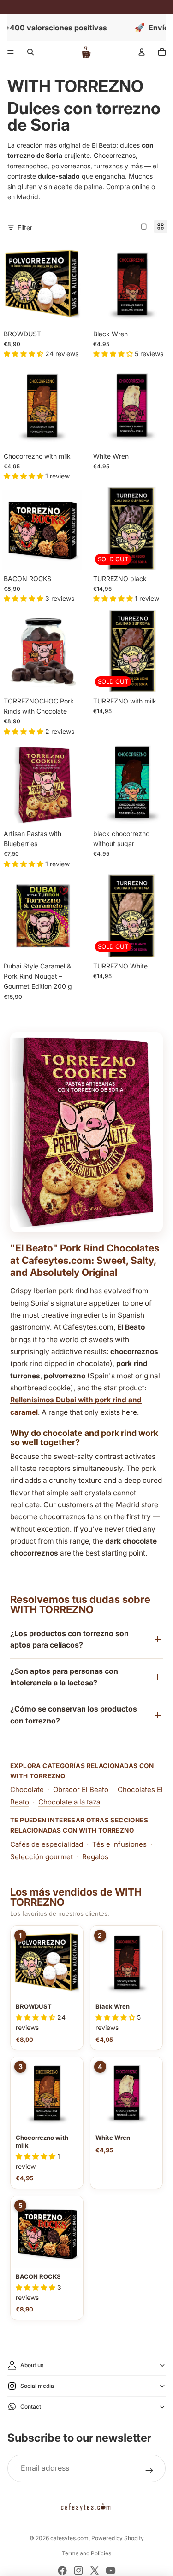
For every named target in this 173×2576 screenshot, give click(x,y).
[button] (36, 2017)
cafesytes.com (69, 2538)
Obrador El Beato (81, 1789)
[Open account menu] (142, 52)
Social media (37, 2386)
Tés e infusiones (119, 1844)
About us (32, 2365)
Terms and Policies (86, 2553)
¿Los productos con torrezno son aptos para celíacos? (69, 1639)
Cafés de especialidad (47, 1844)
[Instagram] (78, 2570)
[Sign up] (149, 2471)
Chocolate (27, 1789)
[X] (95, 2570)
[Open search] (30, 52)
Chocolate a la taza (69, 1802)
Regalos (95, 1857)
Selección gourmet (42, 1857)
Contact (31, 2406)
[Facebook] (62, 2570)
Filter (25, 228)
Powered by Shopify (118, 2538)
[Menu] (11, 52)
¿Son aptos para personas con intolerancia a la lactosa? (64, 1677)
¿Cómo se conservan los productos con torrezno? (74, 1715)
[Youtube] (111, 2570)
